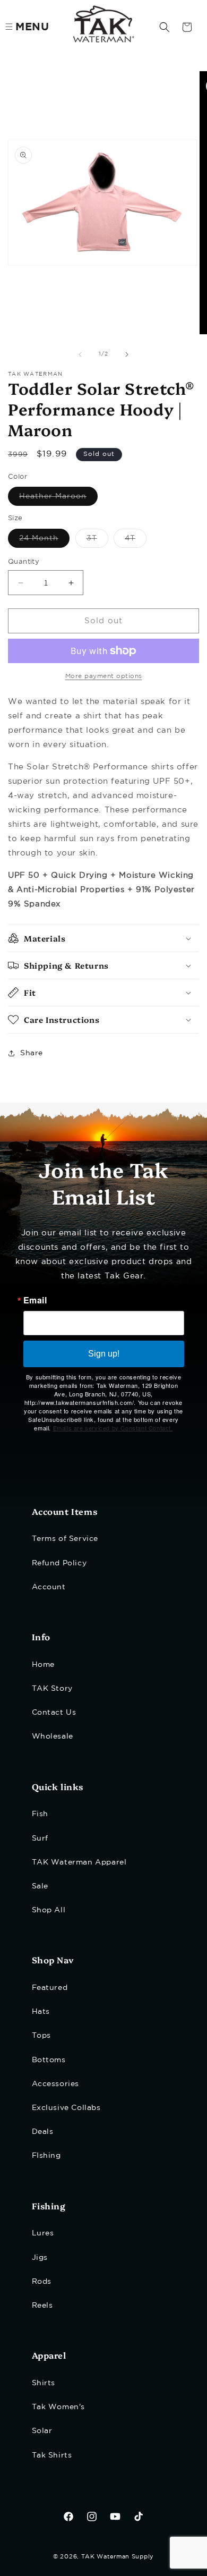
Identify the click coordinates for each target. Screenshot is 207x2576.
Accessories (56, 2084)
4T (136, 541)
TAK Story (52, 1689)
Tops (41, 2036)
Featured (50, 1988)
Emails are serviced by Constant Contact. (113, 1428)
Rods (42, 2282)
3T (97, 541)
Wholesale (53, 1736)
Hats (41, 2012)
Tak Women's (59, 2407)
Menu (32, 27)
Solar (42, 2431)
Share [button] (32, 1053)
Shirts (44, 2383)
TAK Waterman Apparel (79, 1862)
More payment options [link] (104, 676)
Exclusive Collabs (66, 2108)
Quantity (24, 562)
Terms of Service (65, 1539)
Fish (40, 1814)
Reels (42, 2306)
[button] (165, 27)
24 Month (44, 541)
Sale (40, 1886)
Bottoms (49, 2060)
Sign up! (104, 1354)
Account (49, 1587)
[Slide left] (80, 354)
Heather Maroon (58, 499)
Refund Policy (59, 1563)
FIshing (46, 2156)
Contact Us (54, 1713)
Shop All (49, 1910)
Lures (43, 2233)
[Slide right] (127, 354)
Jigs (40, 2258)
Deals (43, 2132)
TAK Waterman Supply (118, 2557)
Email (35, 1300)
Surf (40, 1838)
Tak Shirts (52, 2455)
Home (43, 1665)
